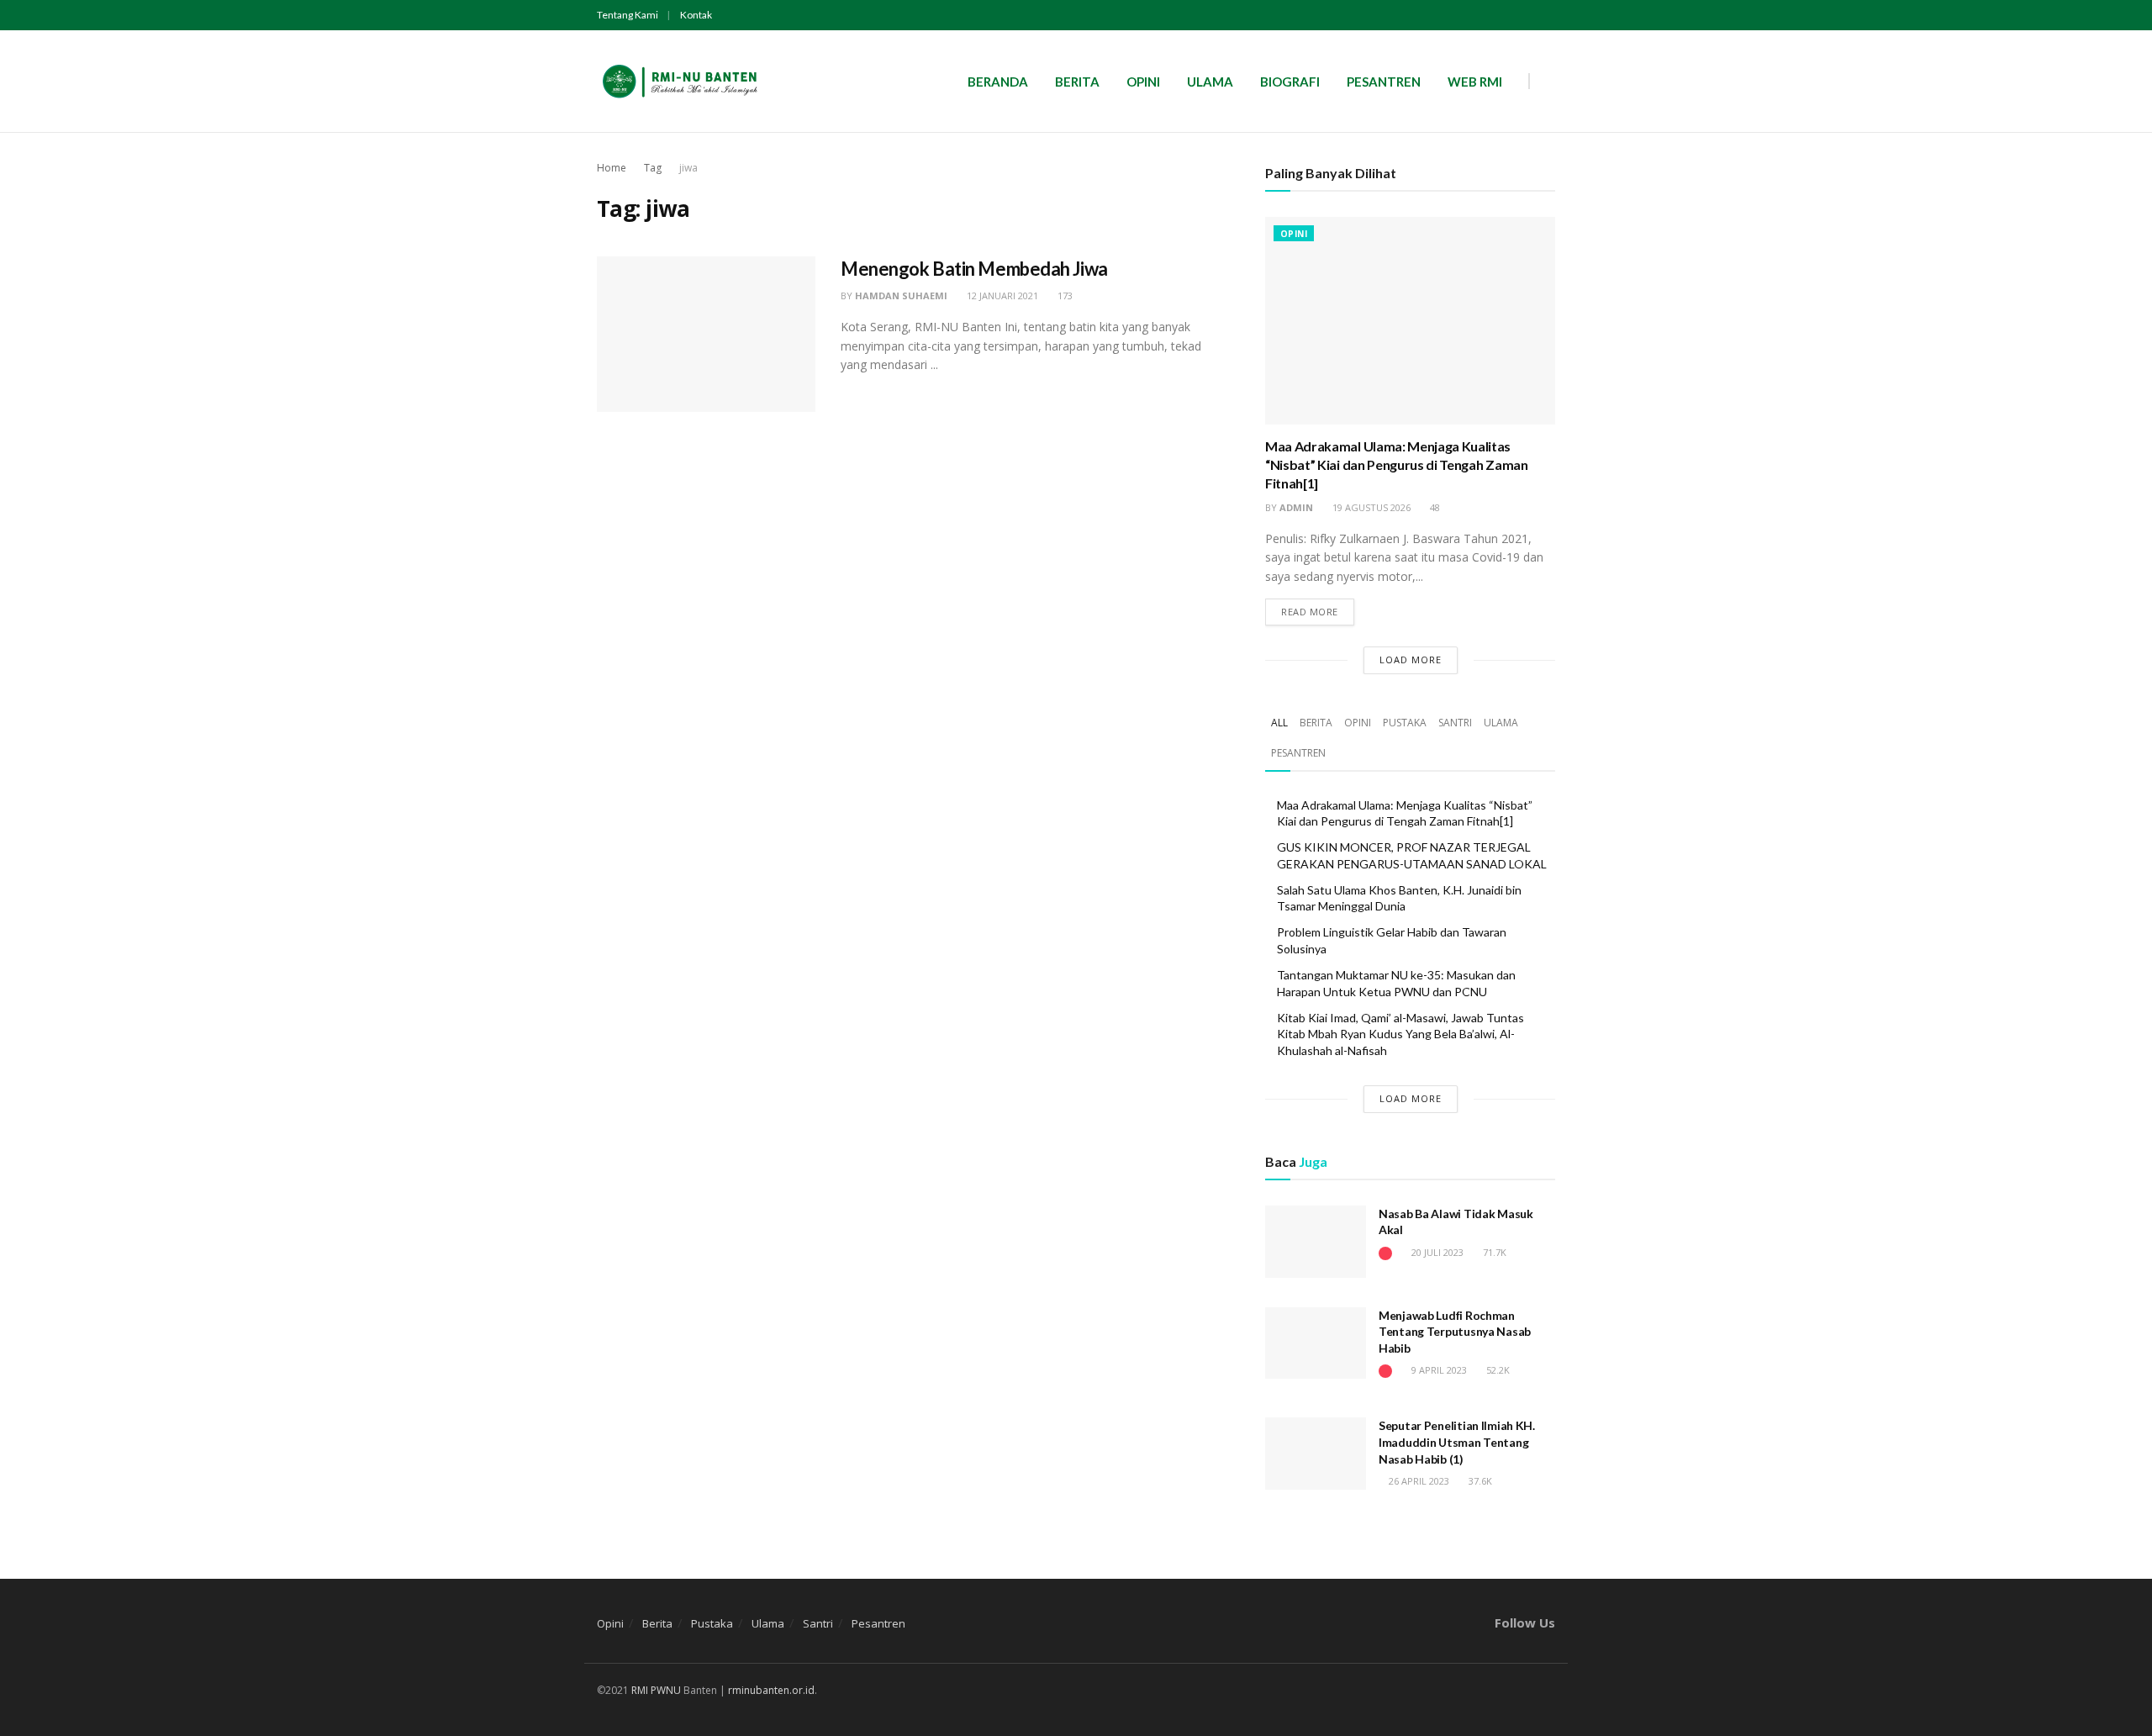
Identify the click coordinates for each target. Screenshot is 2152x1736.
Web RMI (1475, 82)
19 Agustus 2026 (1370, 507)
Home (612, 168)
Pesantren (1384, 82)
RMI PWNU (656, 1690)
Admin (1296, 507)
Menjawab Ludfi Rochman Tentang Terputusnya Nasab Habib (1455, 1332)
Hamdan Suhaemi (901, 295)
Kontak (696, 15)
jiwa (688, 168)
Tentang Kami (628, 15)
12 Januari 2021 (1001, 295)
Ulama (1210, 82)
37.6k (1479, 1481)
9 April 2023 (1438, 1370)
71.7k (1493, 1252)
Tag (653, 168)
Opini (1143, 82)
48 (1434, 507)
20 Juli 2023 (1436, 1252)
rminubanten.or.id (771, 1690)
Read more (1310, 612)
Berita (1077, 82)
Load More (1411, 660)
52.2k (1497, 1370)
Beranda (998, 82)
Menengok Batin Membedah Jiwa (974, 269)
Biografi (1290, 82)
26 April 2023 (1418, 1481)
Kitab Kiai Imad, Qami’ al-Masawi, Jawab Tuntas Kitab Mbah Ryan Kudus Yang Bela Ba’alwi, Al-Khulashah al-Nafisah (1400, 1034)
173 (1064, 295)
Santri (1455, 723)
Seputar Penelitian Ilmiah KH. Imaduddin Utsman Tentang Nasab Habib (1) (1457, 1442)
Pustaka (1405, 723)
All (1279, 723)
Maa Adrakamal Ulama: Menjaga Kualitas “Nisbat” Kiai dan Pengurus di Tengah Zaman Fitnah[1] (1397, 465)
